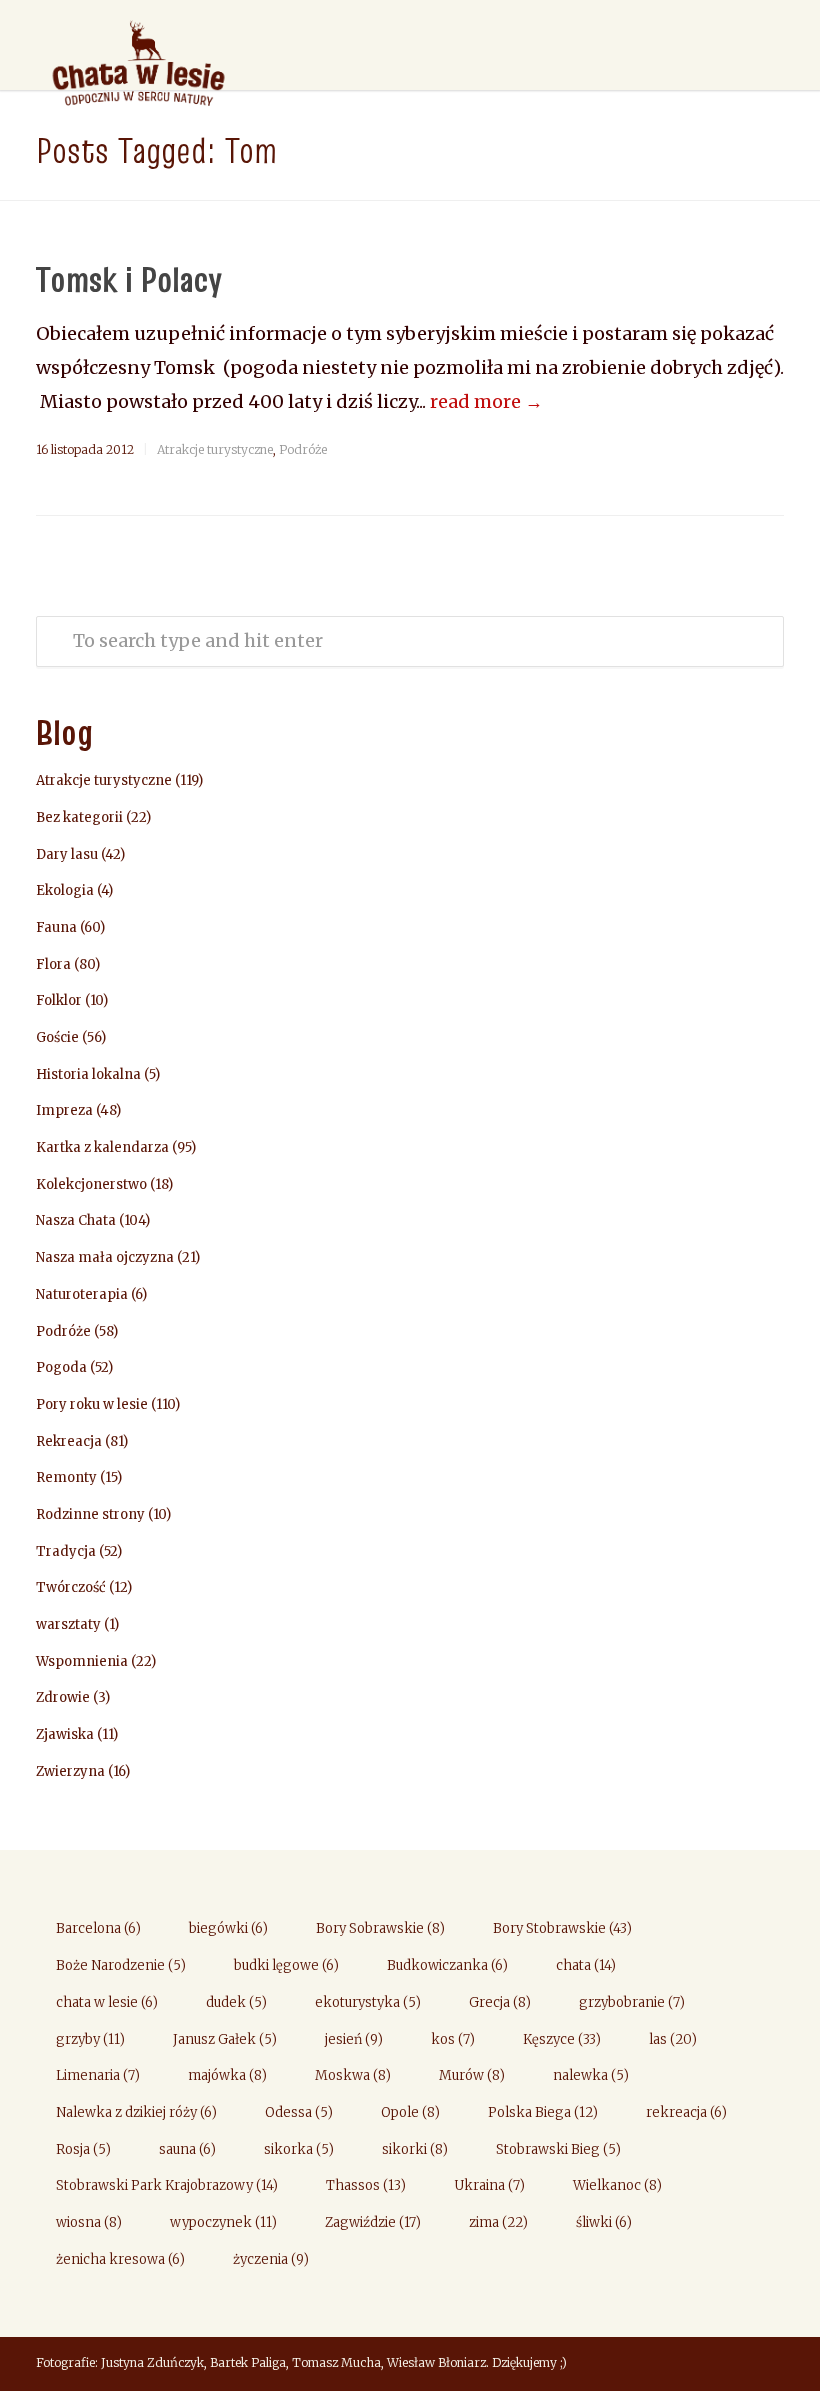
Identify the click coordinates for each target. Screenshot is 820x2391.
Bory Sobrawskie (380, 1928)
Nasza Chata (76, 1220)
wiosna (89, 2222)
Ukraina (489, 2185)
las (673, 2039)
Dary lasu (67, 854)
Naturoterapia (82, 1294)
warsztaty (68, 1624)
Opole (410, 2112)
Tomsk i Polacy (129, 279)
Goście (57, 1037)
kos (453, 2039)
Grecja (500, 2002)
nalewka (591, 2075)
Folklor (59, 1000)
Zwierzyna (70, 1771)
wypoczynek (223, 2222)
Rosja (83, 2149)
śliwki (604, 2222)
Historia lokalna (88, 1074)
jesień (354, 2039)
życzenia (271, 2259)
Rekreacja (69, 1441)
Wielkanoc (617, 2185)
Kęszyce (562, 2039)
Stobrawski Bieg (558, 2149)
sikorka (299, 2149)
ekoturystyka (368, 2002)
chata (586, 1965)
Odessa (299, 2112)
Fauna (56, 927)
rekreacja (686, 2112)
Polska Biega (543, 2112)
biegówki (228, 1928)
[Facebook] (764, 2365)
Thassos (366, 2185)
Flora (53, 964)
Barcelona (98, 1928)
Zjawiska (65, 1734)
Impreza (64, 1110)
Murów (472, 2075)
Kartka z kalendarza (102, 1147)
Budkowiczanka (447, 1965)
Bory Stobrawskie (562, 1928)
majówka (227, 2075)
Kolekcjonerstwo (91, 1184)
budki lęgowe (286, 1965)
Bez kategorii (79, 817)
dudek (236, 2002)
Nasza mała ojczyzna (105, 1257)
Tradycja (66, 1551)
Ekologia (65, 890)
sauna (187, 2149)
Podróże (303, 449)
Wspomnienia (82, 1661)
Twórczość (71, 1587)
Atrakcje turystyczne (215, 449)
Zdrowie (63, 1697)
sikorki (415, 2149)
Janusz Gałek (225, 2039)
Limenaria (98, 2075)
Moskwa (353, 2075)
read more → (486, 401)
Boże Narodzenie (121, 1965)
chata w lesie (107, 2002)
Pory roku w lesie (92, 1404)
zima (498, 2222)
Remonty (66, 1477)
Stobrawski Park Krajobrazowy (167, 2185)
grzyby (90, 2039)
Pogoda (61, 1367)
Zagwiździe (373, 2222)
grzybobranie (632, 2002)
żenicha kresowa (120, 2259)
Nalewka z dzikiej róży (136, 2112)
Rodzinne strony (90, 1514)
